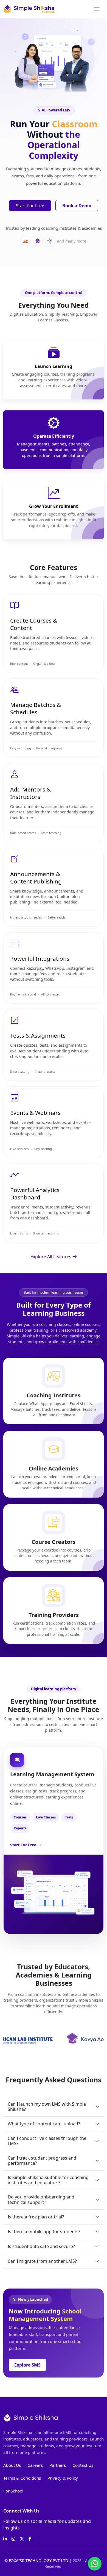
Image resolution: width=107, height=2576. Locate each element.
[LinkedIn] (5, 2539)
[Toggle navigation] (97, 9)
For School (13, 2491)
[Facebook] (30, 2539)
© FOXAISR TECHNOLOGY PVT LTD (37, 2561)
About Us (12, 2465)
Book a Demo (77, 206)
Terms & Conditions (22, 2478)
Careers (35, 2465)
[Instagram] (13, 2539)
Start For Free (30, 206)
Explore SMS (27, 2365)
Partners (58, 2465)
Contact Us (83, 2465)
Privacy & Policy (63, 2478)
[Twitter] (22, 2539)
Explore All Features (51, 1257)
